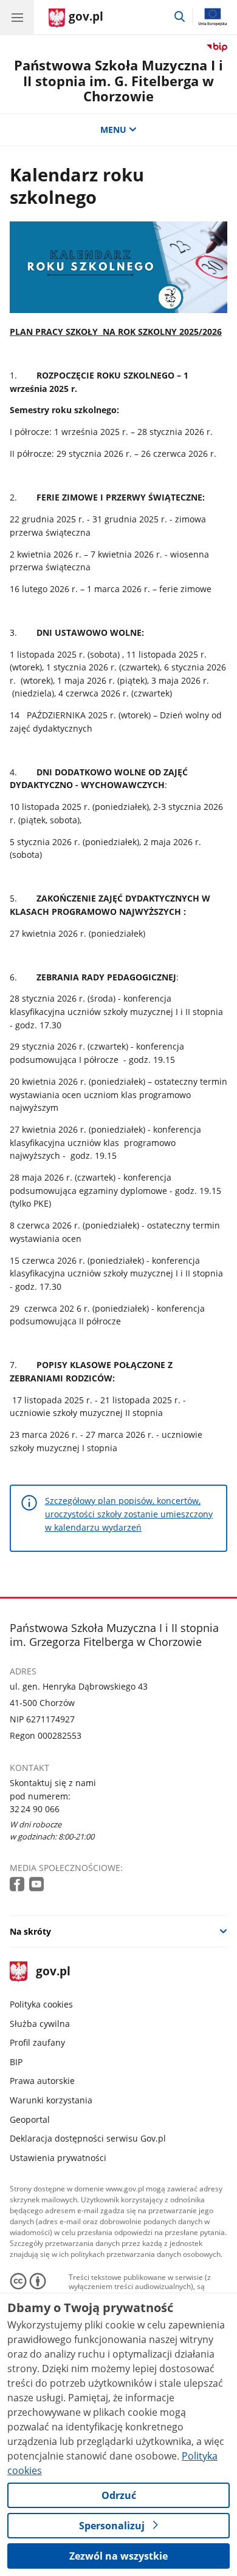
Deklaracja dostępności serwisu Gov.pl (88, 2138)
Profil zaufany (37, 2042)
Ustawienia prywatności (58, 2158)
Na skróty (30, 1931)
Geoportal (30, 2119)
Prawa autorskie (42, 2081)
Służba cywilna (40, 2024)
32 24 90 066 (35, 1809)
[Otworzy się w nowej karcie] (18, 1885)
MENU (113, 130)
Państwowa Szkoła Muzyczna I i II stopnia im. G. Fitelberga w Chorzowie (118, 81)
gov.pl (53, 1972)
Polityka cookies (41, 2004)
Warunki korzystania (51, 2100)
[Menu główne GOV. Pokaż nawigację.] (17, 17)
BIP (16, 2062)
